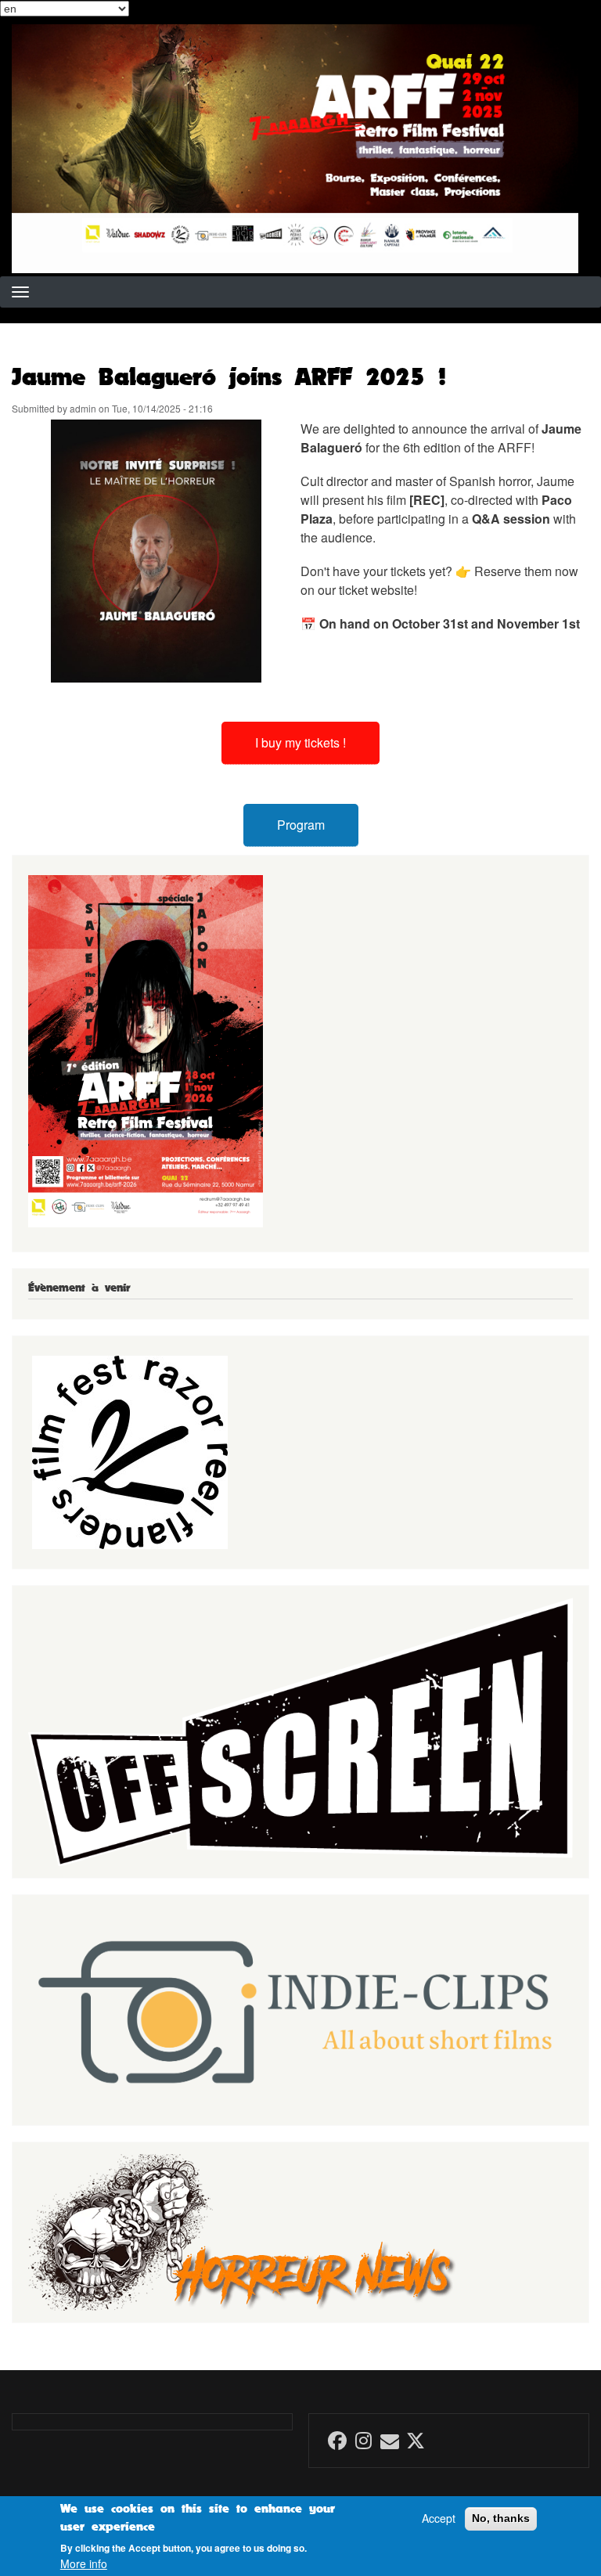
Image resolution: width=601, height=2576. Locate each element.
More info (84, 2564)
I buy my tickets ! (300, 742)
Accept (439, 2518)
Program (301, 825)
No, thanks (501, 2518)
